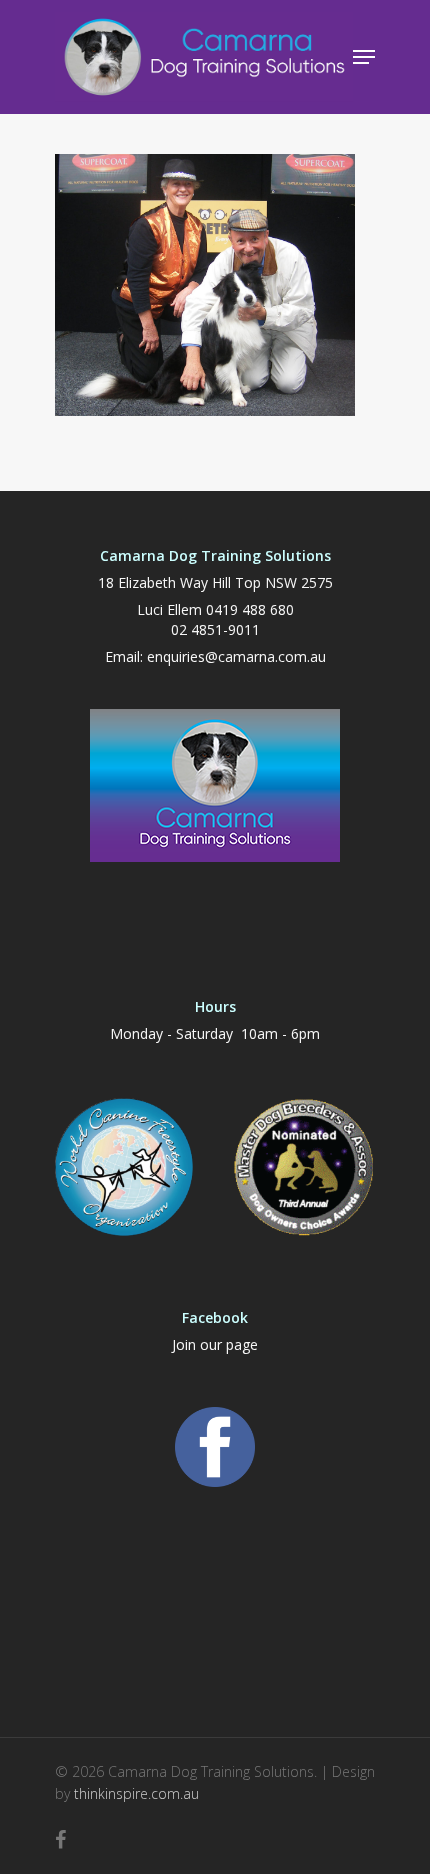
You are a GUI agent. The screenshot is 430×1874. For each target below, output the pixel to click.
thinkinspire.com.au (136, 1793)
